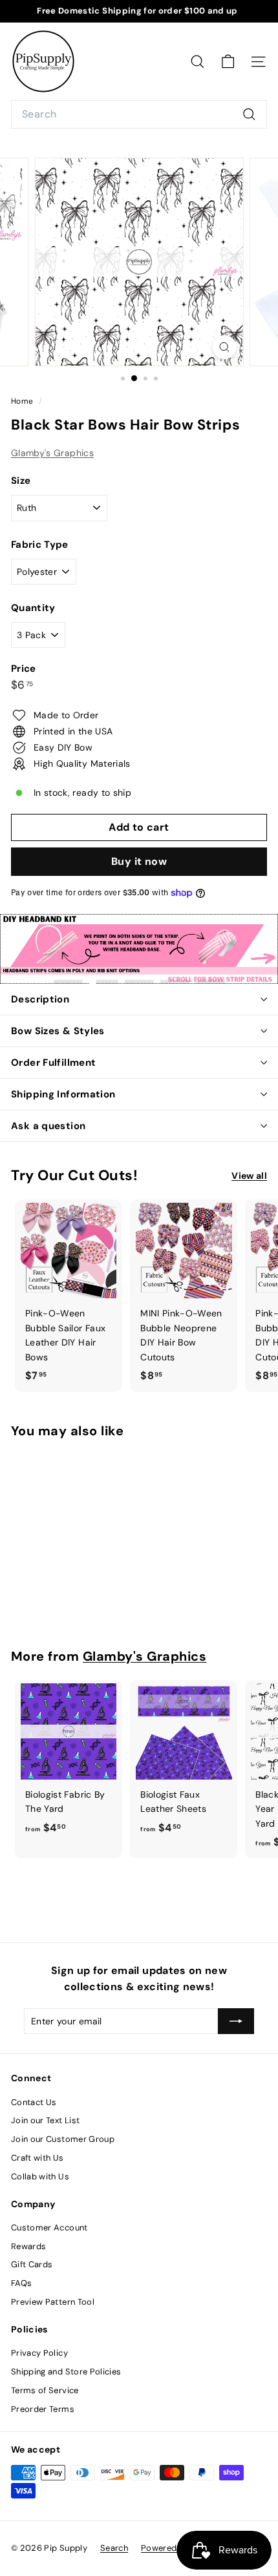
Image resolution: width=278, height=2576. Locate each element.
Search (114, 2548)
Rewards (28, 2246)
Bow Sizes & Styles (58, 1031)
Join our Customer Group (63, 2139)
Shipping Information (63, 1094)
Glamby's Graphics (52, 453)
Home (23, 401)
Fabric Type (40, 545)
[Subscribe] (236, 2021)
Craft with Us (37, 2158)
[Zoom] (224, 347)
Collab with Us (40, 2176)
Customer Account (49, 2228)
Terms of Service (45, 2390)
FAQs (21, 2283)
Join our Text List (45, 2120)
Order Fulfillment (53, 1063)
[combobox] (139, 114)
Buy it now (139, 861)
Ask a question (48, 1126)
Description (40, 999)
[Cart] (228, 62)
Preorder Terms (43, 2409)
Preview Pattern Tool (53, 2302)
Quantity (33, 608)
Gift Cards (32, 2264)
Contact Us (34, 2102)
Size (21, 481)
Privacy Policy (39, 2353)
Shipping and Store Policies (66, 2372)
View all (249, 1176)
